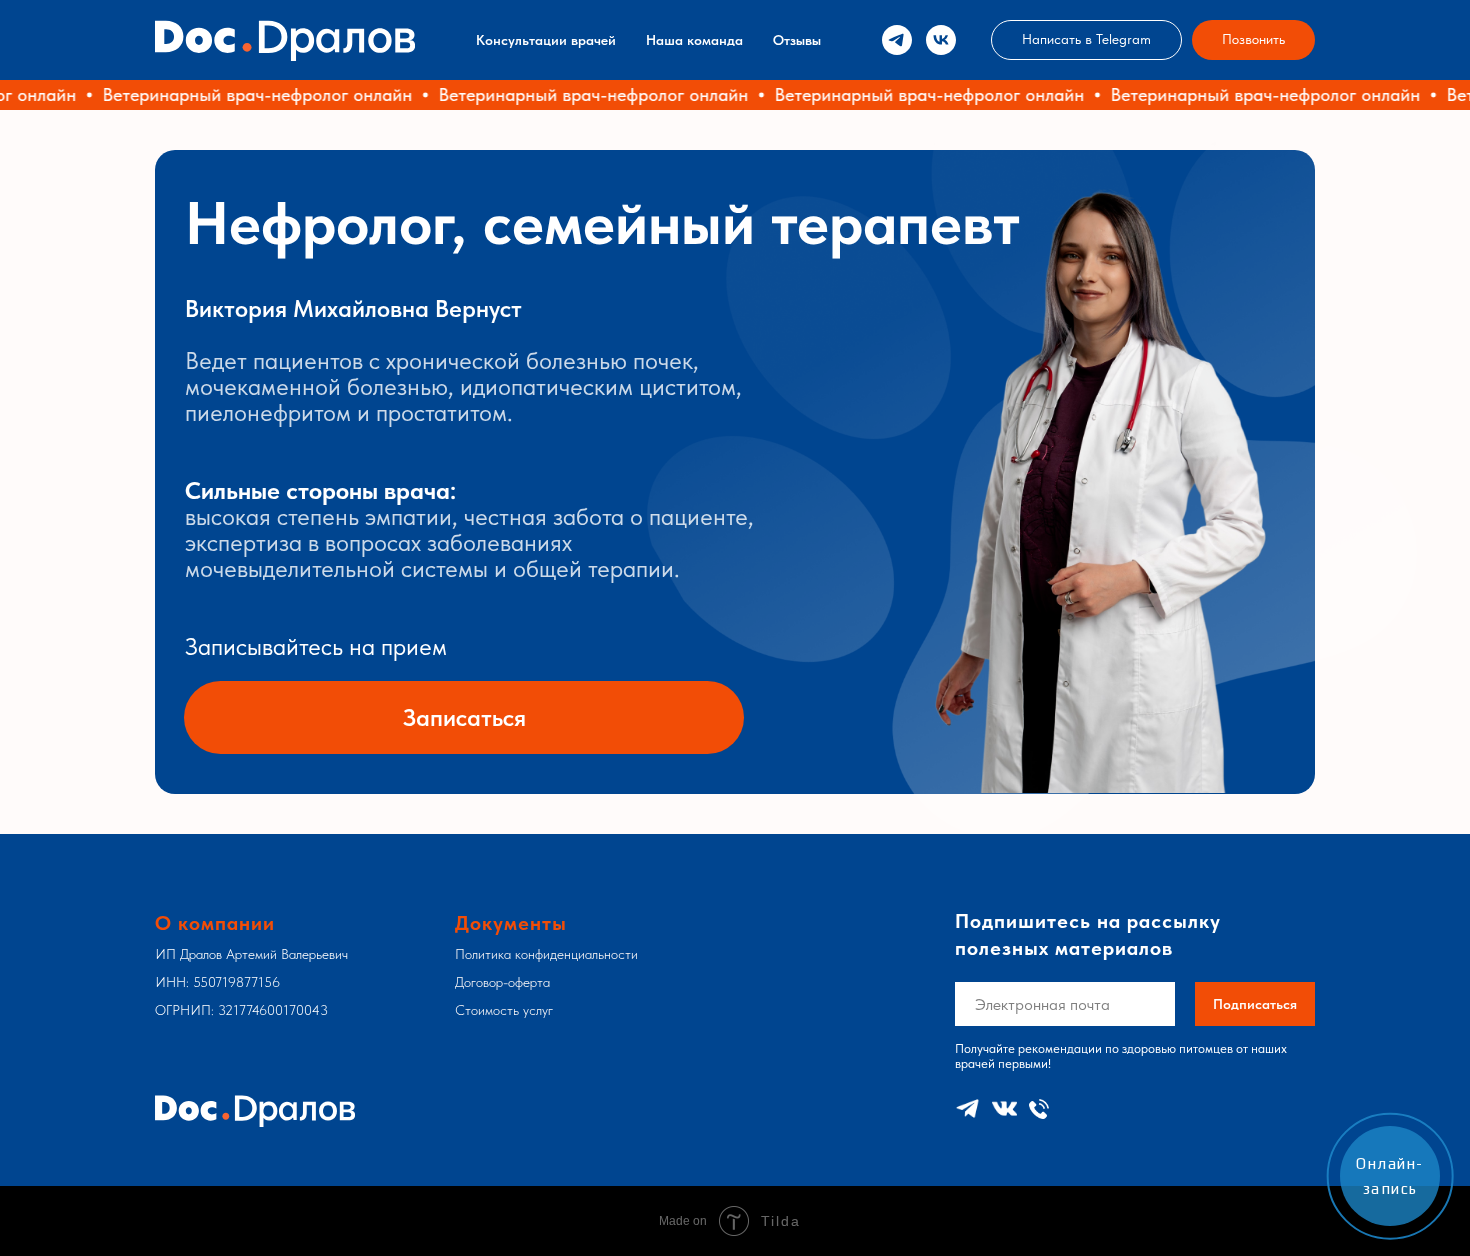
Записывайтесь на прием (316, 646)
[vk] (941, 40)
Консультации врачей (546, 40)
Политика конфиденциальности (546, 954)
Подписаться (1255, 1004)
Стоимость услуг (504, 1010)
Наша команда (694, 40)
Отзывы (797, 40)
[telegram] (897, 40)
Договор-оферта (502, 982)
